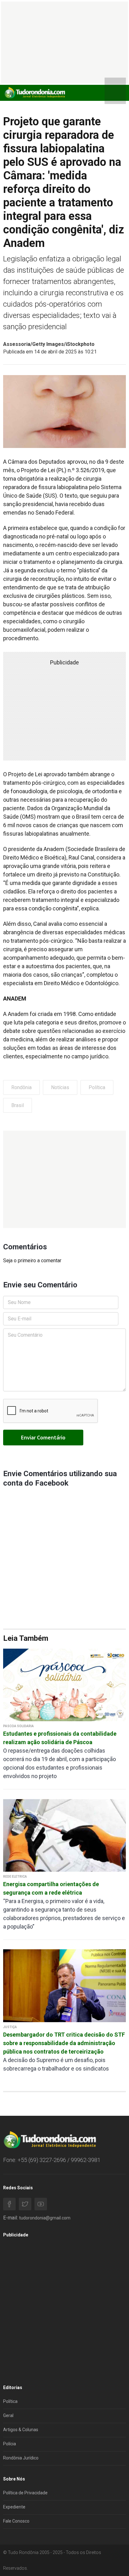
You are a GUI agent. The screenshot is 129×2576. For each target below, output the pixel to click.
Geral (8, 2415)
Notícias (60, 1087)
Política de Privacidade (25, 2493)
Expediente (14, 2507)
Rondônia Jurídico (21, 2458)
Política (97, 1087)
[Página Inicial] (34, 93)
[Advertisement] (64, 1179)
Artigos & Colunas (21, 2430)
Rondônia (21, 1087)
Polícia (10, 2444)
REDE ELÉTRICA (15, 1877)
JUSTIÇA (10, 2027)
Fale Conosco (16, 2521)
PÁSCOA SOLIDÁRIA (18, 1726)
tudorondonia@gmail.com (45, 2218)
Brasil (18, 1105)
